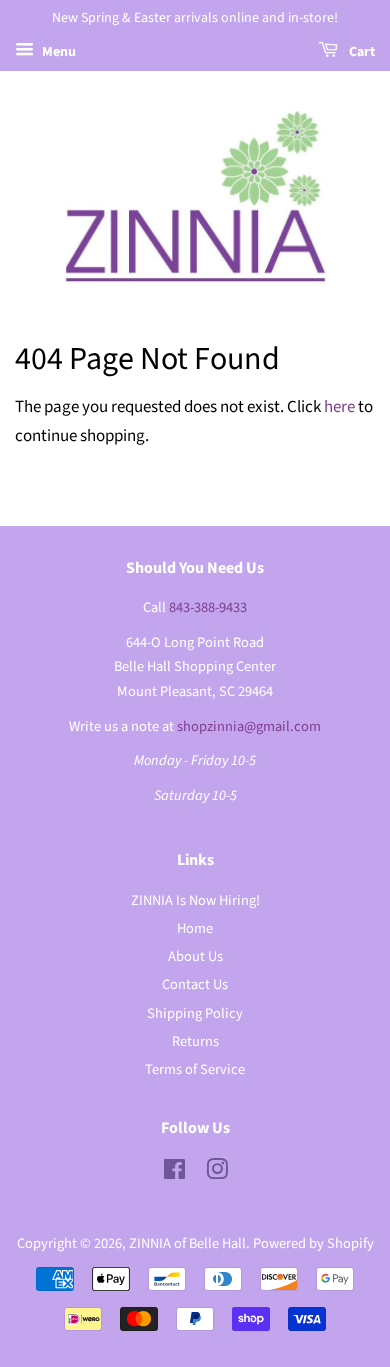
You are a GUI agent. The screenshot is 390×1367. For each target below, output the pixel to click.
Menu (57, 52)
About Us (195, 956)
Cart (360, 52)
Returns (195, 1041)
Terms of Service (195, 1069)
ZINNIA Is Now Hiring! (195, 900)
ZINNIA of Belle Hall (187, 1243)
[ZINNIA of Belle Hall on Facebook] (174, 1173)
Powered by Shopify (313, 1243)
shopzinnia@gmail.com (249, 726)
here (339, 407)
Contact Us (195, 984)
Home (195, 928)
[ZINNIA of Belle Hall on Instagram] (217, 1173)
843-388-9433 (208, 607)
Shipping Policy (195, 1013)
